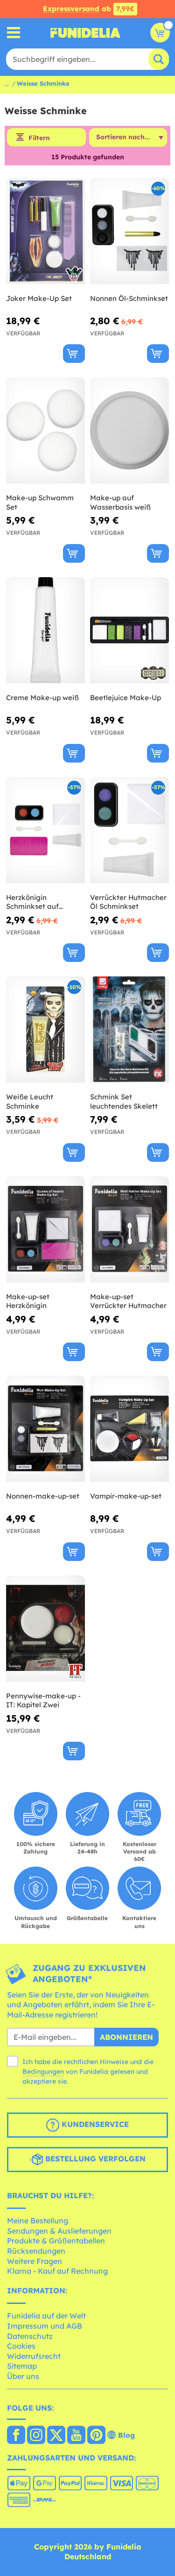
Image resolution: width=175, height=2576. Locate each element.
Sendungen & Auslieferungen (59, 2231)
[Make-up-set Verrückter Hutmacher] (129, 1230)
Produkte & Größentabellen (56, 2241)
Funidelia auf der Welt (46, 2316)
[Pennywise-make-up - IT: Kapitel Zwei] (45, 1629)
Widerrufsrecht (34, 2356)
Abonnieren (126, 2037)
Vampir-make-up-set (126, 1496)
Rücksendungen (36, 2251)
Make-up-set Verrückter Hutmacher (128, 1301)
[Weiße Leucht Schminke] (45, 1030)
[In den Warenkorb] (74, 354)
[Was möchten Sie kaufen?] (14, 33)
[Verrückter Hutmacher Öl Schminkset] (129, 830)
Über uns (23, 2376)
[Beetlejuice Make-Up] (129, 630)
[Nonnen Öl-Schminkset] (129, 231)
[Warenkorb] (160, 33)
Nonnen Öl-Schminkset (129, 298)
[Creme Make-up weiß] (45, 630)
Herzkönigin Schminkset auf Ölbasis (32, 902)
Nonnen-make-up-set (43, 1496)
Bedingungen (43, 2072)
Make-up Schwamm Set (40, 502)
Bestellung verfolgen (94, 2159)
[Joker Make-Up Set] (45, 231)
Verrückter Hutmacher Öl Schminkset (128, 902)
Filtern (39, 138)
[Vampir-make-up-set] (129, 1429)
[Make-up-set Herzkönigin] (45, 1230)
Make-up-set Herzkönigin (28, 1301)
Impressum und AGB (45, 2326)
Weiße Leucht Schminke (30, 1101)
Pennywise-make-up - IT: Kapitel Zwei (43, 1700)
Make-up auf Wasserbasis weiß (120, 502)
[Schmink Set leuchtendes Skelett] (129, 1030)
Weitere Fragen (35, 2261)
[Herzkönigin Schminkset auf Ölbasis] (45, 830)
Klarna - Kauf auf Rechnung (57, 2271)
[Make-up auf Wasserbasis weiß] (129, 431)
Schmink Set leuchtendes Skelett (124, 1101)
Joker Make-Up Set (39, 298)
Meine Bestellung (38, 2221)
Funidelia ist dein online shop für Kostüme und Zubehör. (85, 33)
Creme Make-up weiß (42, 698)
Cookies (21, 2346)
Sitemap (22, 2366)
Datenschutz (30, 2336)
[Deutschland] (16, 2436)
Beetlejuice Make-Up (126, 698)
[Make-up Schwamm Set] (45, 431)
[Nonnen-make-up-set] (45, 1429)
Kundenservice (94, 2124)
